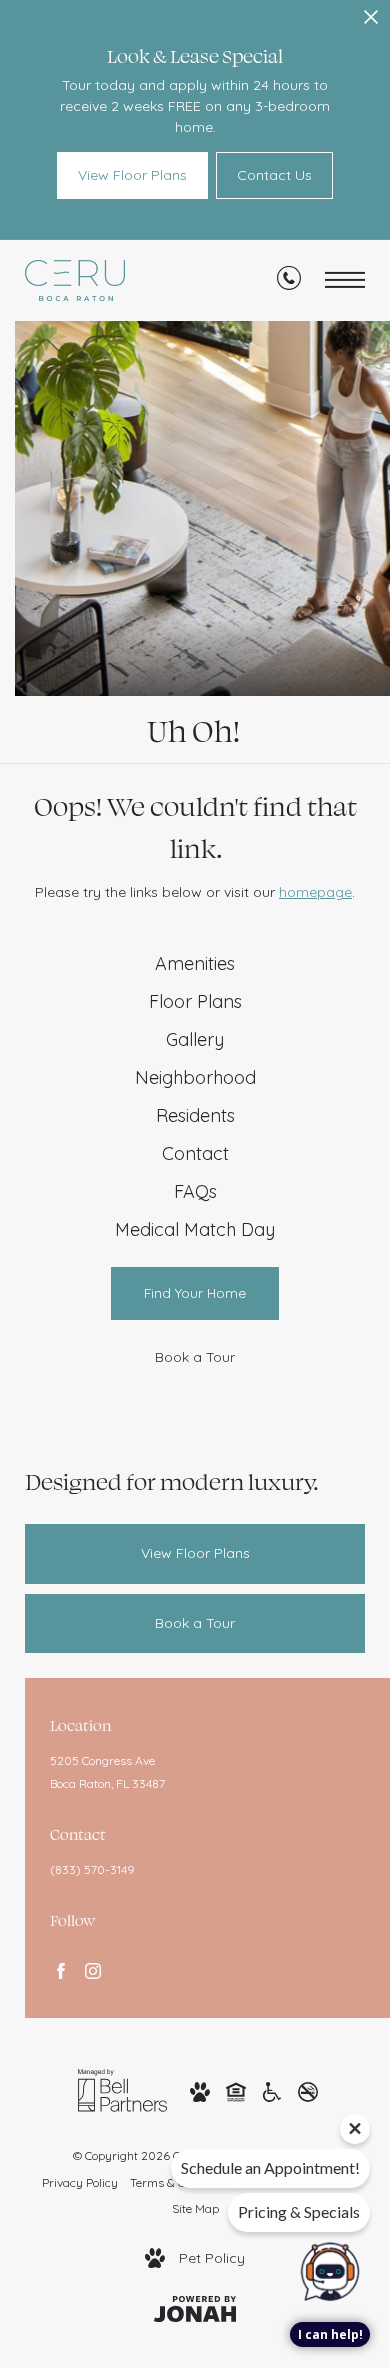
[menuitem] (195, 964)
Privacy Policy (80, 2182)
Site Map (195, 2208)
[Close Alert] (371, 22)
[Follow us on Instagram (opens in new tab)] (93, 1970)
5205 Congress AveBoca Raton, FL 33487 (107, 1772)
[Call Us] (289, 282)
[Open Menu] (345, 280)
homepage (315, 892)
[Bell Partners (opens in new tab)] (122, 2089)
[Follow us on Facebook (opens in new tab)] (61, 1970)
